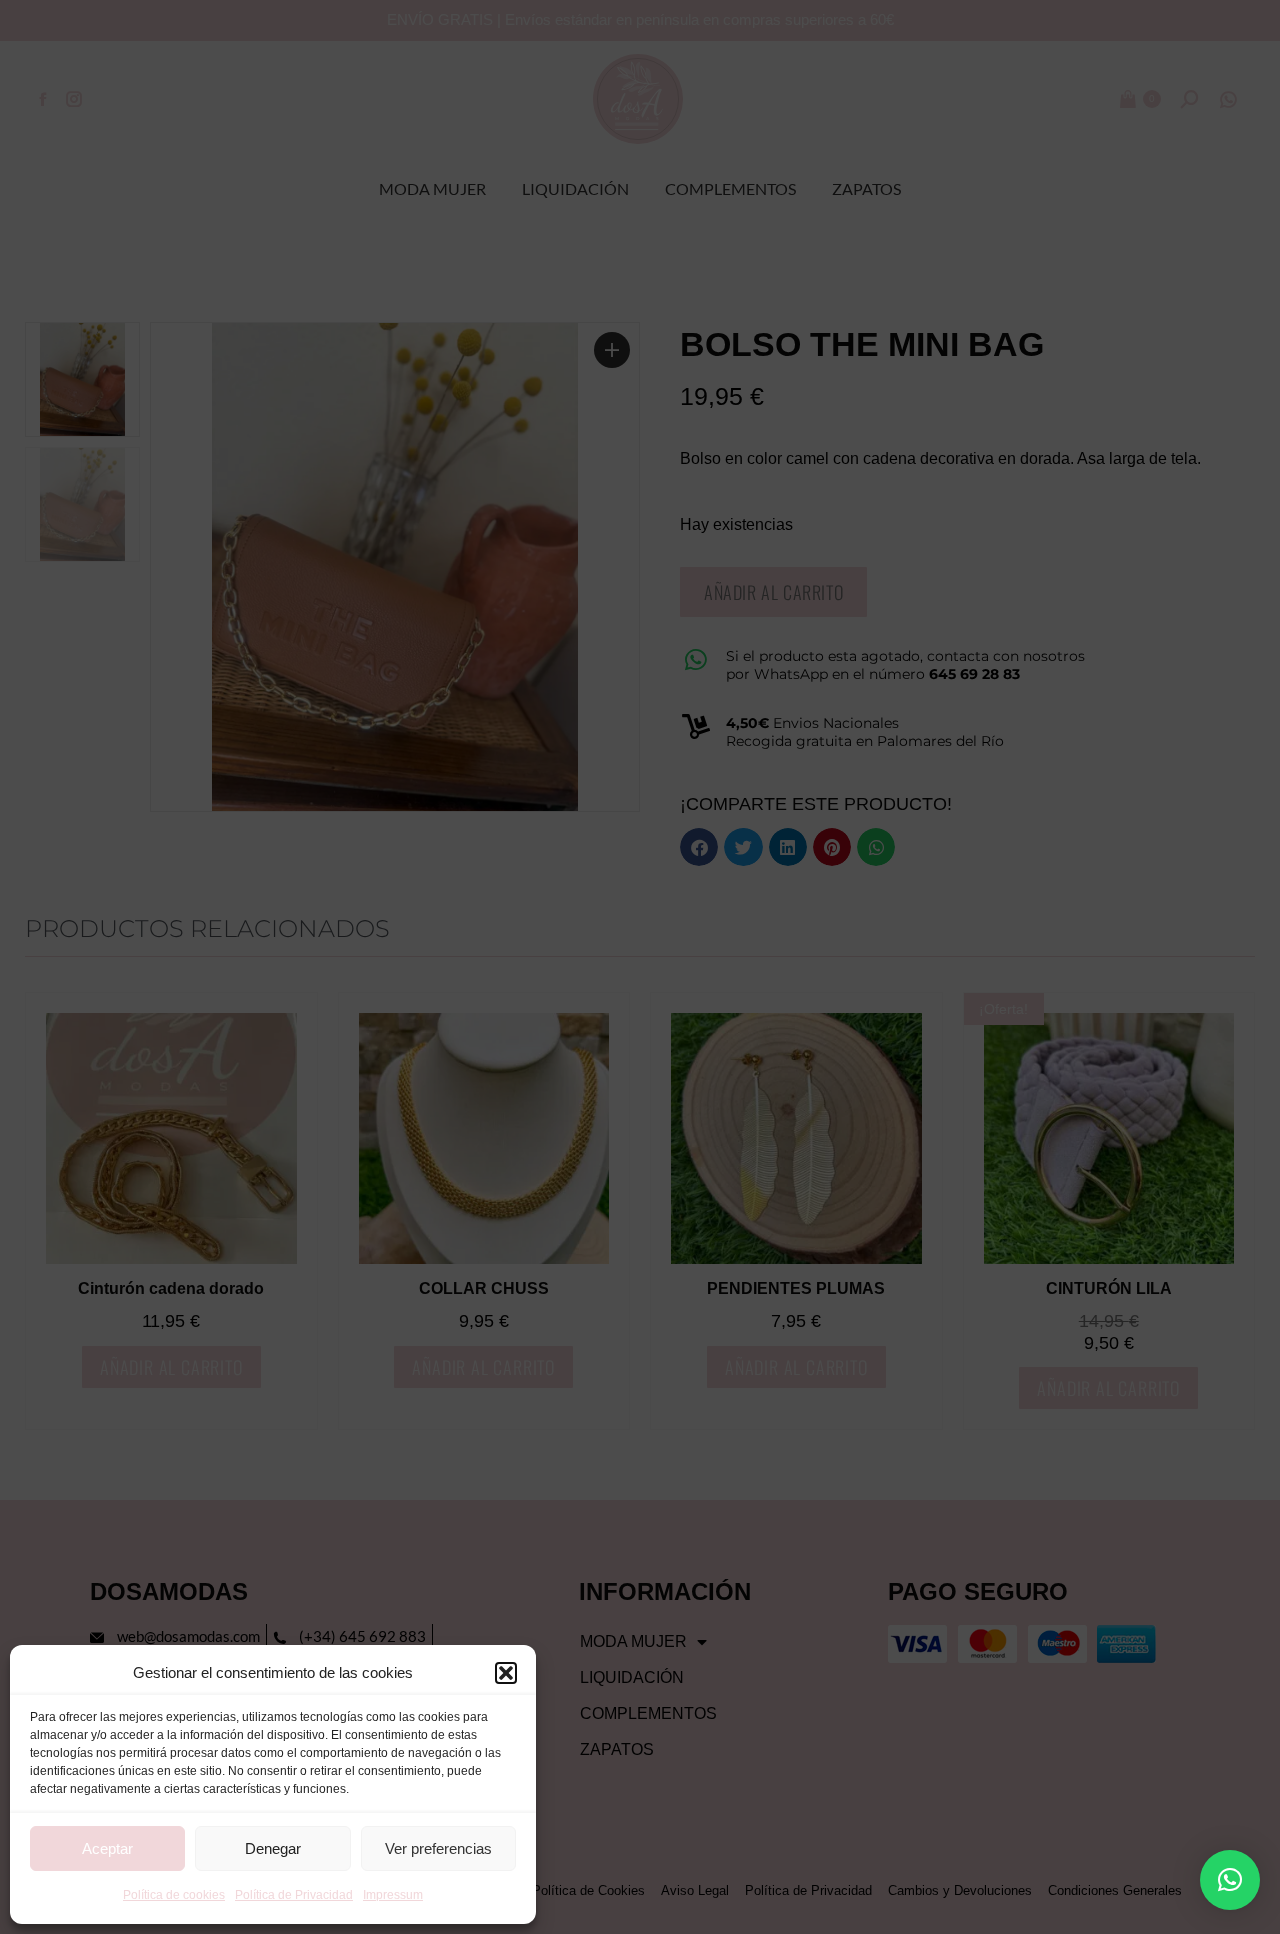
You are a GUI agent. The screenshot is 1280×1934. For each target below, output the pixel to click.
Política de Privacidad (294, 1895)
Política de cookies (174, 1895)
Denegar (273, 1848)
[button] (506, 1673)
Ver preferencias (438, 1848)
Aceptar (107, 1848)
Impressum (393, 1895)
